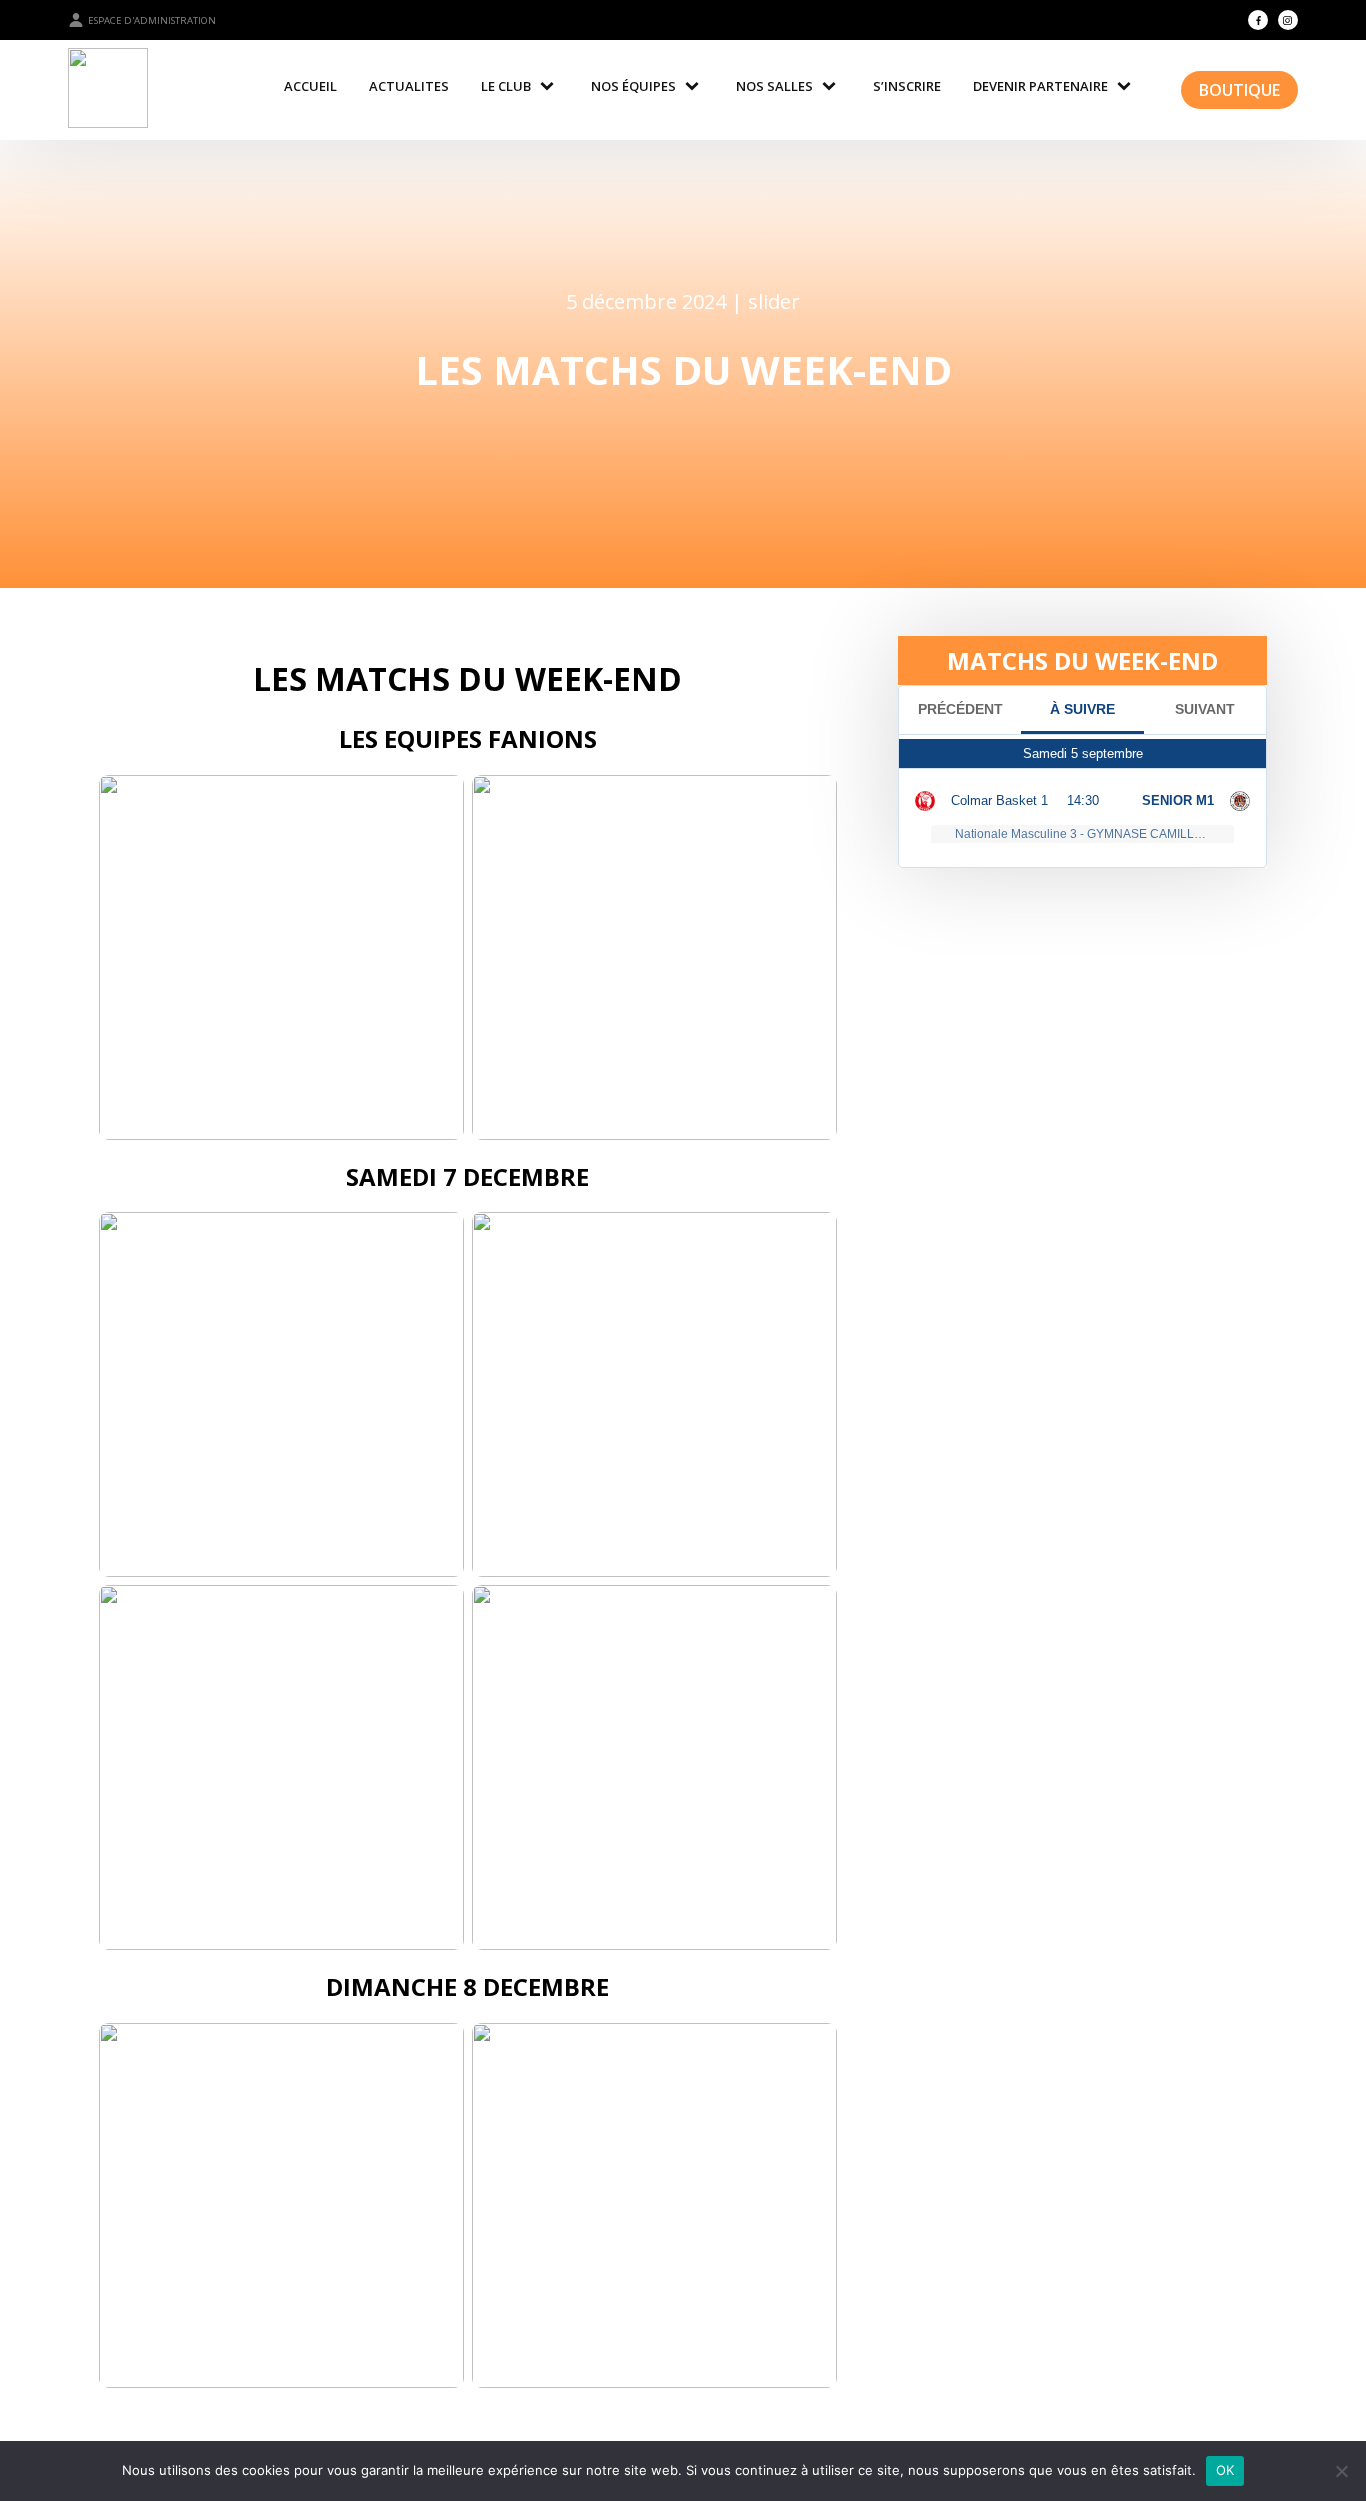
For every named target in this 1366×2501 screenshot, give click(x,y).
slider (774, 301)
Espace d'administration (152, 20)
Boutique (1239, 90)
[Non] (1341, 2471)
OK (1225, 2470)
